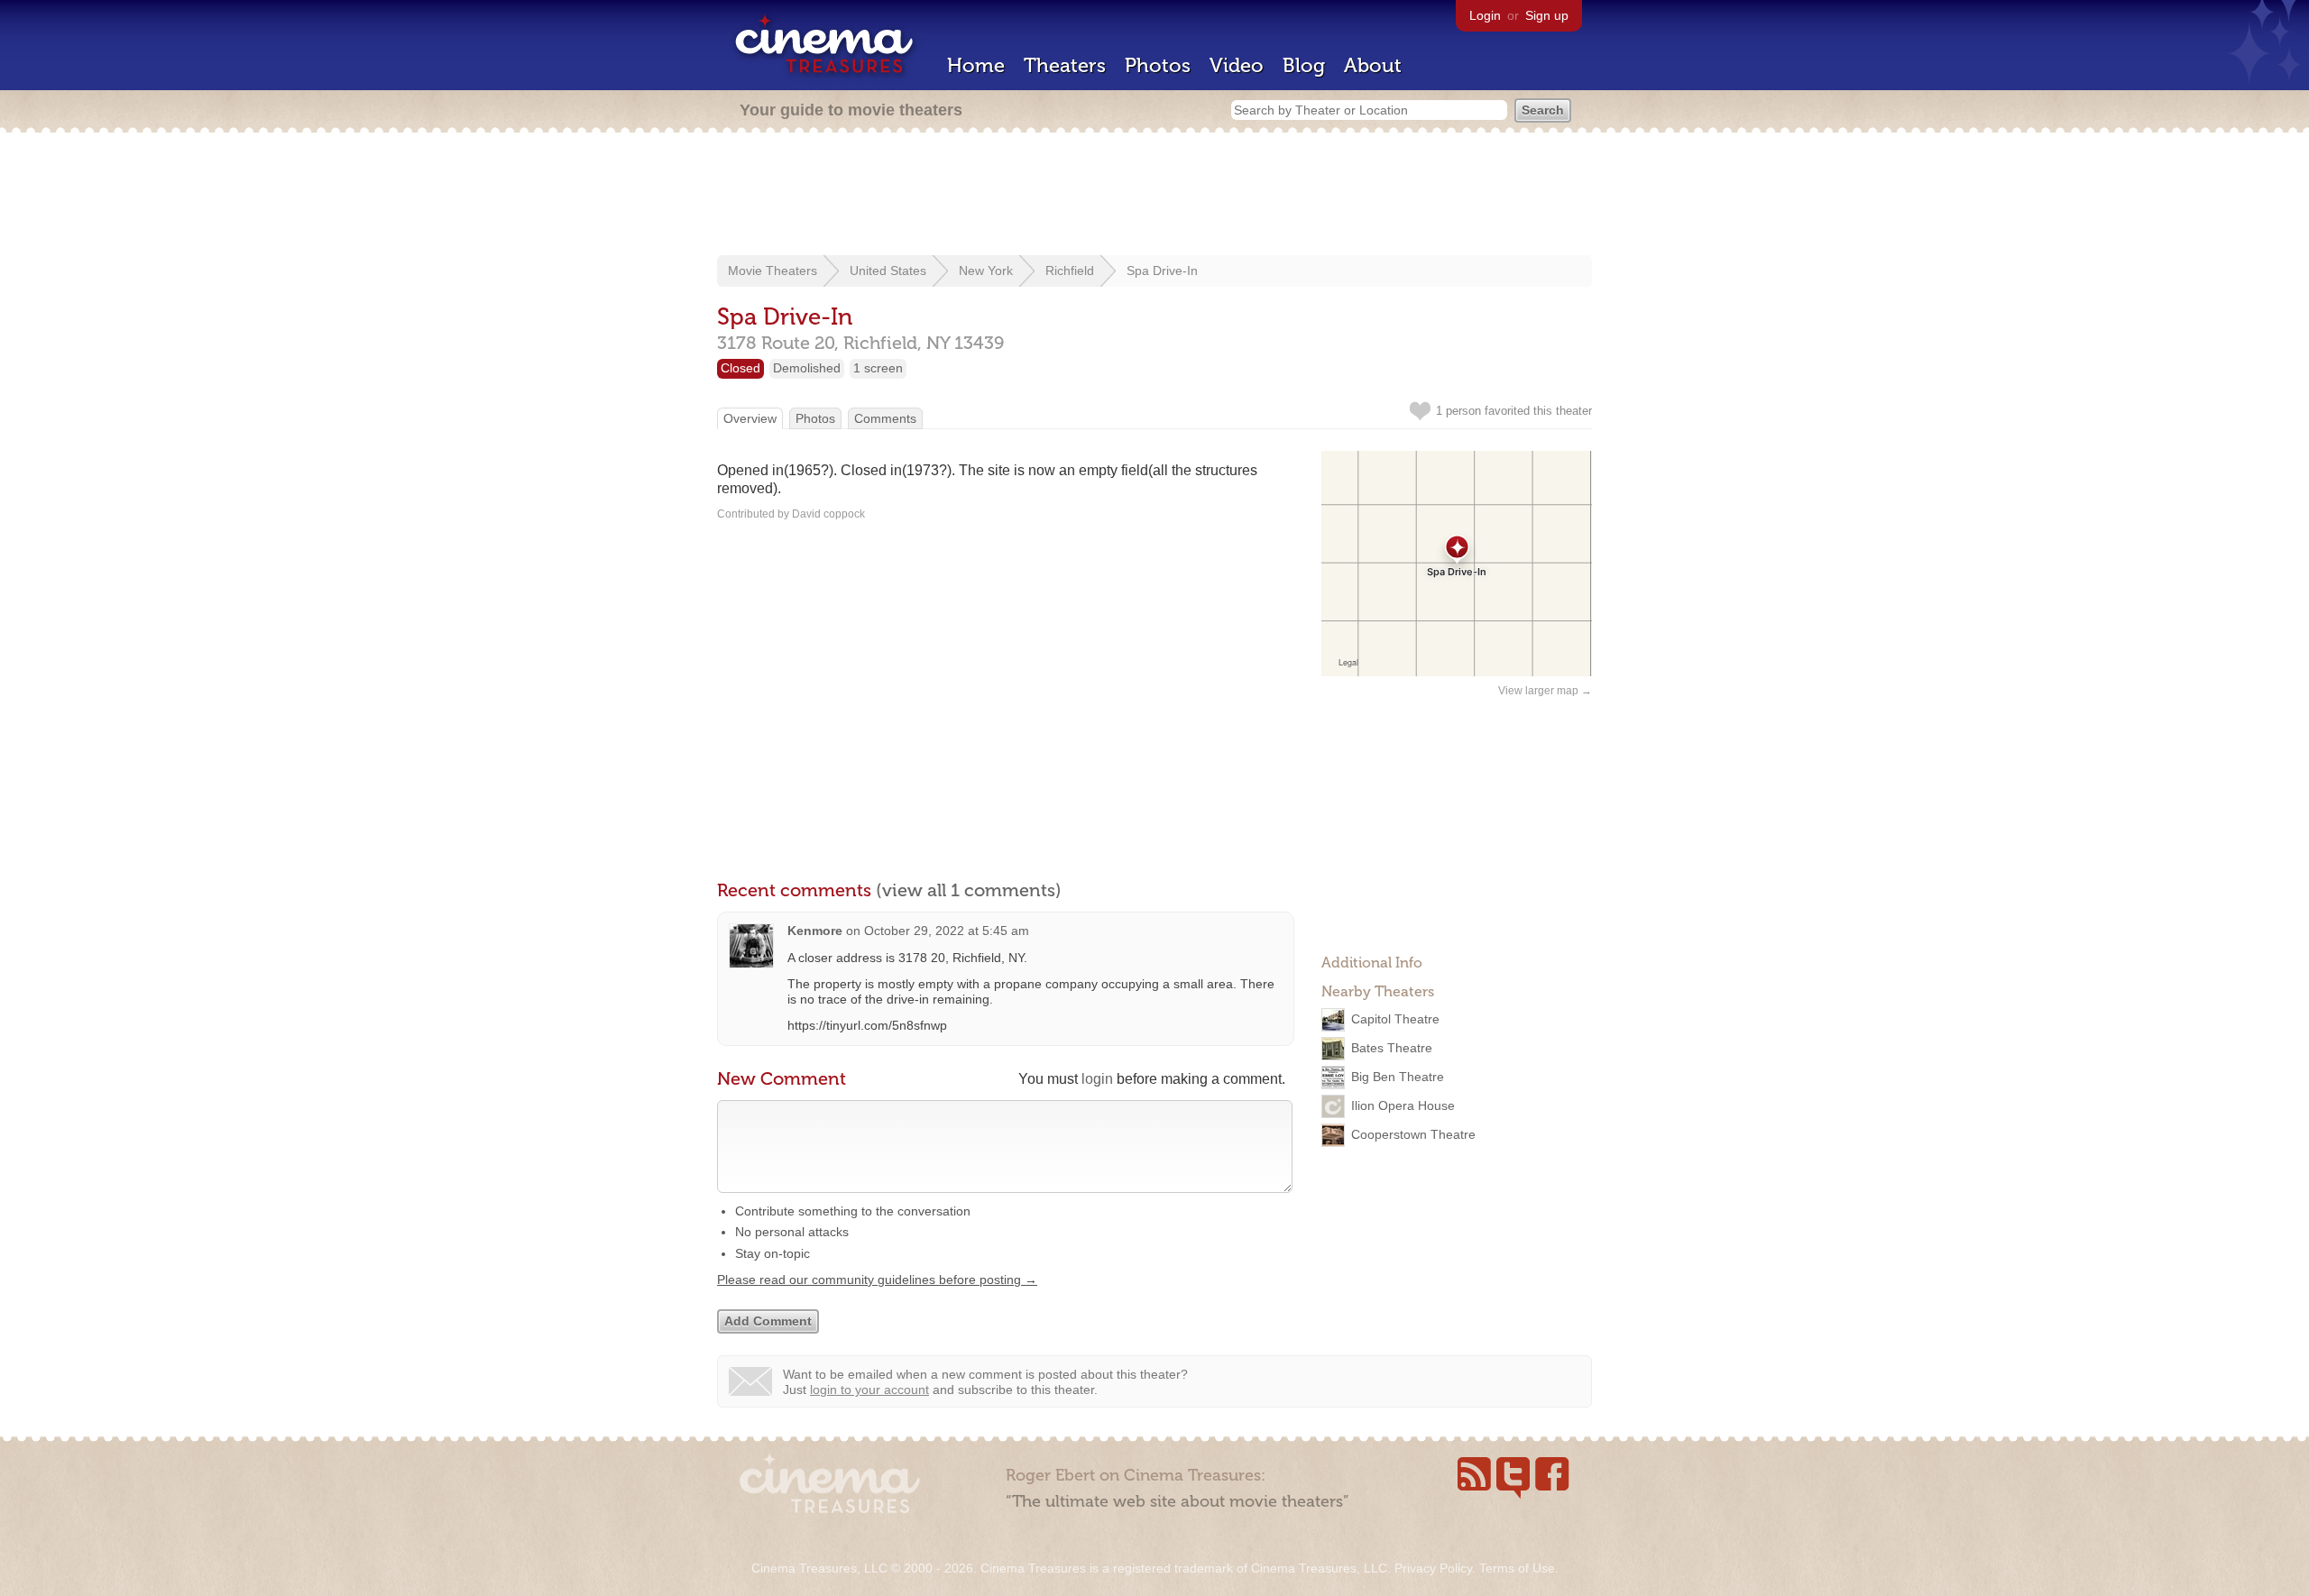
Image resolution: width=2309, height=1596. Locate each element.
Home (976, 65)
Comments (885, 418)
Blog (1304, 65)
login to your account (869, 1390)
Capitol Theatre (1395, 1019)
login (1097, 1079)
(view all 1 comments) (969, 890)
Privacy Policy (1433, 1568)
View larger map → (1545, 691)
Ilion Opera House (1403, 1105)
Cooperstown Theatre (1413, 1134)
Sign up (1547, 15)
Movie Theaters (773, 271)
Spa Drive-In (1162, 271)
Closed (741, 368)
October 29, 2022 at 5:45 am (947, 931)
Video (1237, 65)
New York (986, 271)
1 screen (878, 368)
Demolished (807, 368)
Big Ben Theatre (1398, 1077)
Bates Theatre (1392, 1048)
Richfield (1070, 271)
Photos (1158, 65)
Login (1485, 15)
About (1373, 65)
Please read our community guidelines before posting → (877, 1280)
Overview (750, 418)
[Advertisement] (1154, 196)
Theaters (1065, 65)
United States (888, 271)
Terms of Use (1517, 1568)
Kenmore (815, 931)
